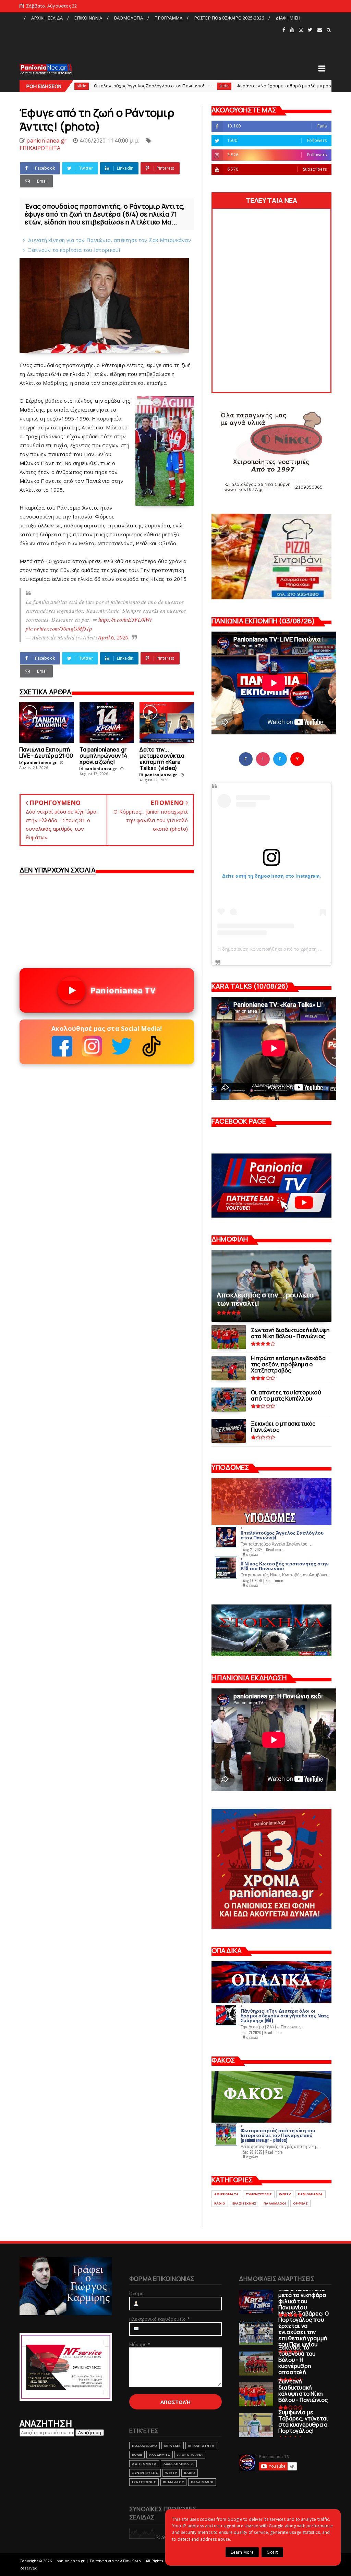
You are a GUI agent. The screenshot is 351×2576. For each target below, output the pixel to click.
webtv (285, 2194)
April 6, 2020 (113, 637)
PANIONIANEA (310, 2194)
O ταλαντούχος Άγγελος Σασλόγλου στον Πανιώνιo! (282, 1535)
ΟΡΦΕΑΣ (300, 2203)
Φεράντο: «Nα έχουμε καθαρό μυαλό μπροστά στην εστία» (197, 86)
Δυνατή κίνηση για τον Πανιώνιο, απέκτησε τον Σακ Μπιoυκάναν (110, 240)
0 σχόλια (251, 1554)
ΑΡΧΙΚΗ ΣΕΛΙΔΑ (47, 18)
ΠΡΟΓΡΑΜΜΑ (168, 18)
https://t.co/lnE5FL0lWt (125, 619)
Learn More (242, 2552)
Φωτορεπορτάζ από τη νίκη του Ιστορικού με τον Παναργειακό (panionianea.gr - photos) (278, 2135)
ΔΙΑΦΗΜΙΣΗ (288, 18)
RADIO (220, 2203)
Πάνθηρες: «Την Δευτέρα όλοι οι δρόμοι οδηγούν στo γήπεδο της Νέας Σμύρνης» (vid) (285, 2015)
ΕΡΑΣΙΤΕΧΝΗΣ (244, 2203)
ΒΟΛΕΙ (137, 2455)
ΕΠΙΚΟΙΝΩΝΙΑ (88, 18)
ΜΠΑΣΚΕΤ (173, 2446)
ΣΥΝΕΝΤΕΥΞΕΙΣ (259, 2194)
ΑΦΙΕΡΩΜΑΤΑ (226, 2194)
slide (121, 86)
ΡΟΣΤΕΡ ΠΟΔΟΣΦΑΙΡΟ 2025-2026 (229, 18)
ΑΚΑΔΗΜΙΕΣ (160, 2455)
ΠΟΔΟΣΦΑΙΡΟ (144, 2446)
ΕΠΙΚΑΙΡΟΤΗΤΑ (40, 148)
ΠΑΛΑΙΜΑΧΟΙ (275, 2203)
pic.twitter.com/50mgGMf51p (59, 628)
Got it (272, 2552)
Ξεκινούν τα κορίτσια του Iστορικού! (74, 250)
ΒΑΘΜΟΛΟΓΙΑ (129, 18)
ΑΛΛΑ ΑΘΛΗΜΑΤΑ (179, 2464)
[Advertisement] (150, 39)
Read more (275, 1550)
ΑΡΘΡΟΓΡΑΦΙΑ (190, 2455)
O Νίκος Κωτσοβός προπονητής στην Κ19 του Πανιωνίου (285, 1566)
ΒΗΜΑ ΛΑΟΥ (173, 2482)
